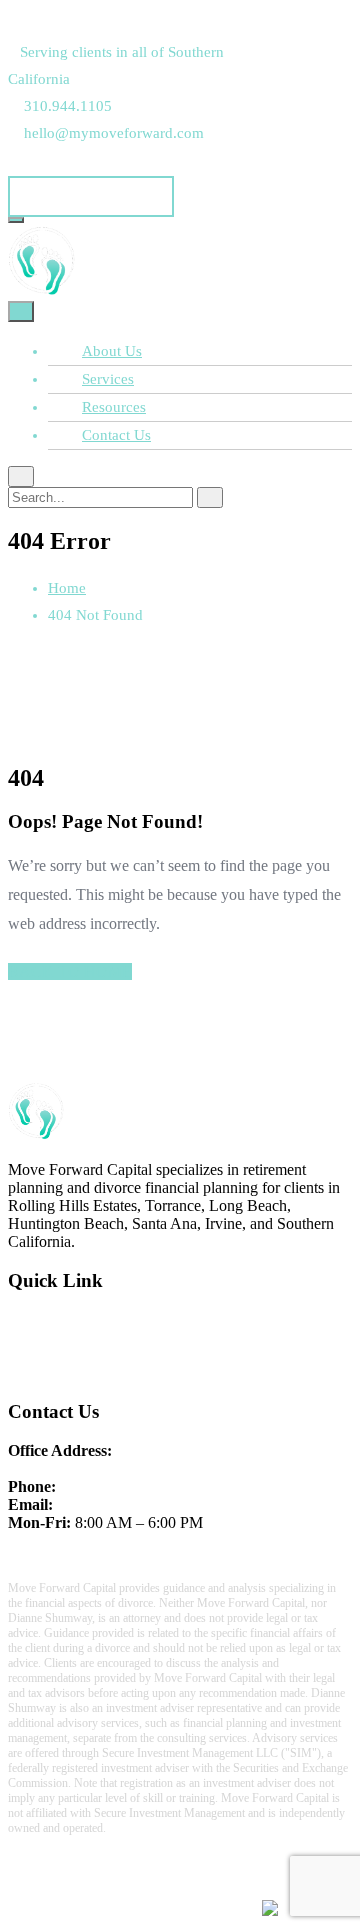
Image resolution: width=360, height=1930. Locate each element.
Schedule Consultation (91, 196)
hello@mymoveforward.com (148, 1504)
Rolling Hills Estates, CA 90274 (109, 1468)
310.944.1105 (103, 1486)
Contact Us (116, 435)
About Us (112, 351)
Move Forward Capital (196, 1890)
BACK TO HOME (70, 971)
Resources (114, 407)
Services (108, 379)
